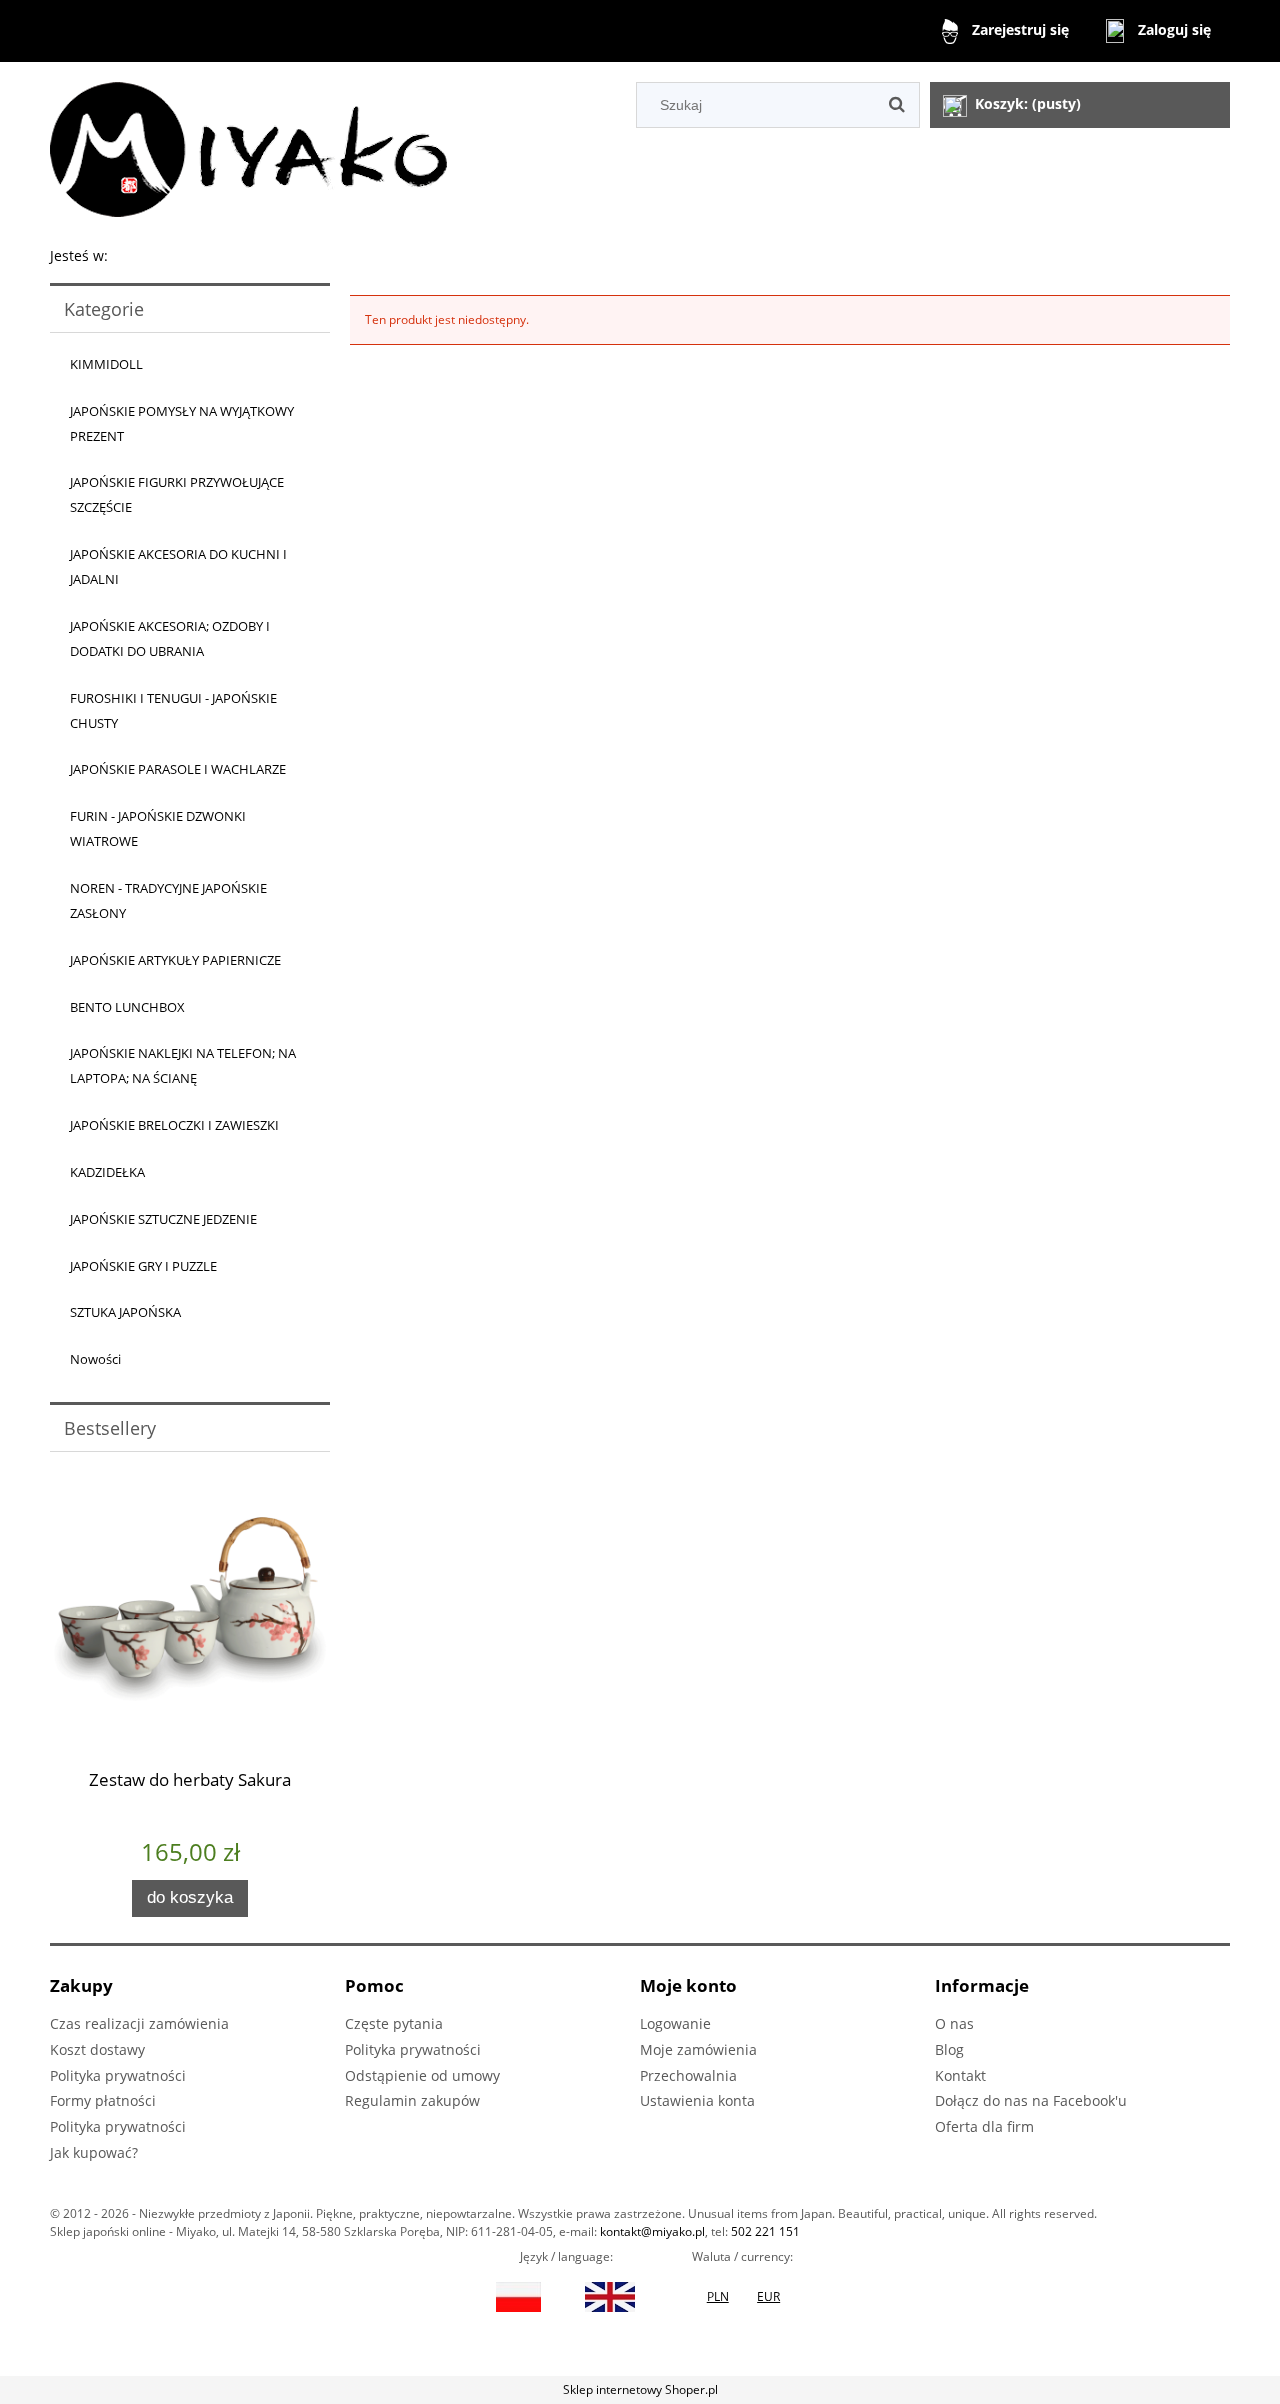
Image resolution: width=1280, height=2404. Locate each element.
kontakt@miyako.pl (652, 2231)
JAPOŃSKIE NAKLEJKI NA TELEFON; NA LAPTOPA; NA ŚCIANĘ (183, 1065)
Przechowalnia (688, 2075)
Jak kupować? (94, 2152)
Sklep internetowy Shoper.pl (640, 2389)
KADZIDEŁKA (107, 1172)
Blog (949, 2049)
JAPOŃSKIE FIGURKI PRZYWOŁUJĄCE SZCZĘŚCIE (177, 494)
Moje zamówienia (698, 2049)
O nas (954, 2023)
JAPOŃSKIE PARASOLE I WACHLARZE (178, 769)
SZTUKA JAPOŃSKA (125, 1312)
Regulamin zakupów (412, 2100)
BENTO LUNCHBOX (127, 1007)
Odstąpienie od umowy (422, 2075)
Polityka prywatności (118, 2075)
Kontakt (960, 2075)
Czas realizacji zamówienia (139, 2023)
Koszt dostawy (97, 2049)
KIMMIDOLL (106, 364)
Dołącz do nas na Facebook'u (1031, 2100)
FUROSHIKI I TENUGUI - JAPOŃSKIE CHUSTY (173, 710)
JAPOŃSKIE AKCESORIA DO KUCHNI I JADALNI (178, 566)
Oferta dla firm (984, 2126)
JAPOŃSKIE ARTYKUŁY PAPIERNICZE (175, 960)
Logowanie (675, 2023)
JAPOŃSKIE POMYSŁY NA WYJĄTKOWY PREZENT (182, 423)
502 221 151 (765, 2231)
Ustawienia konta (697, 2100)
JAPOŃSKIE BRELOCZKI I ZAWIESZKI (174, 1125)
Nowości (95, 1359)
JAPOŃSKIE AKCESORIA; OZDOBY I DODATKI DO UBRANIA (170, 638)
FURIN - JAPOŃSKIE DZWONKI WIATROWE (158, 828)
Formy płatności (103, 2100)
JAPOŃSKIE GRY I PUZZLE (143, 1266)
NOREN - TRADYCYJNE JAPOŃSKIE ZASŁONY (168, 900)
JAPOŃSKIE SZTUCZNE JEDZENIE (163, 1219)
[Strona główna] (248, 146)
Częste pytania (394, 2023)
